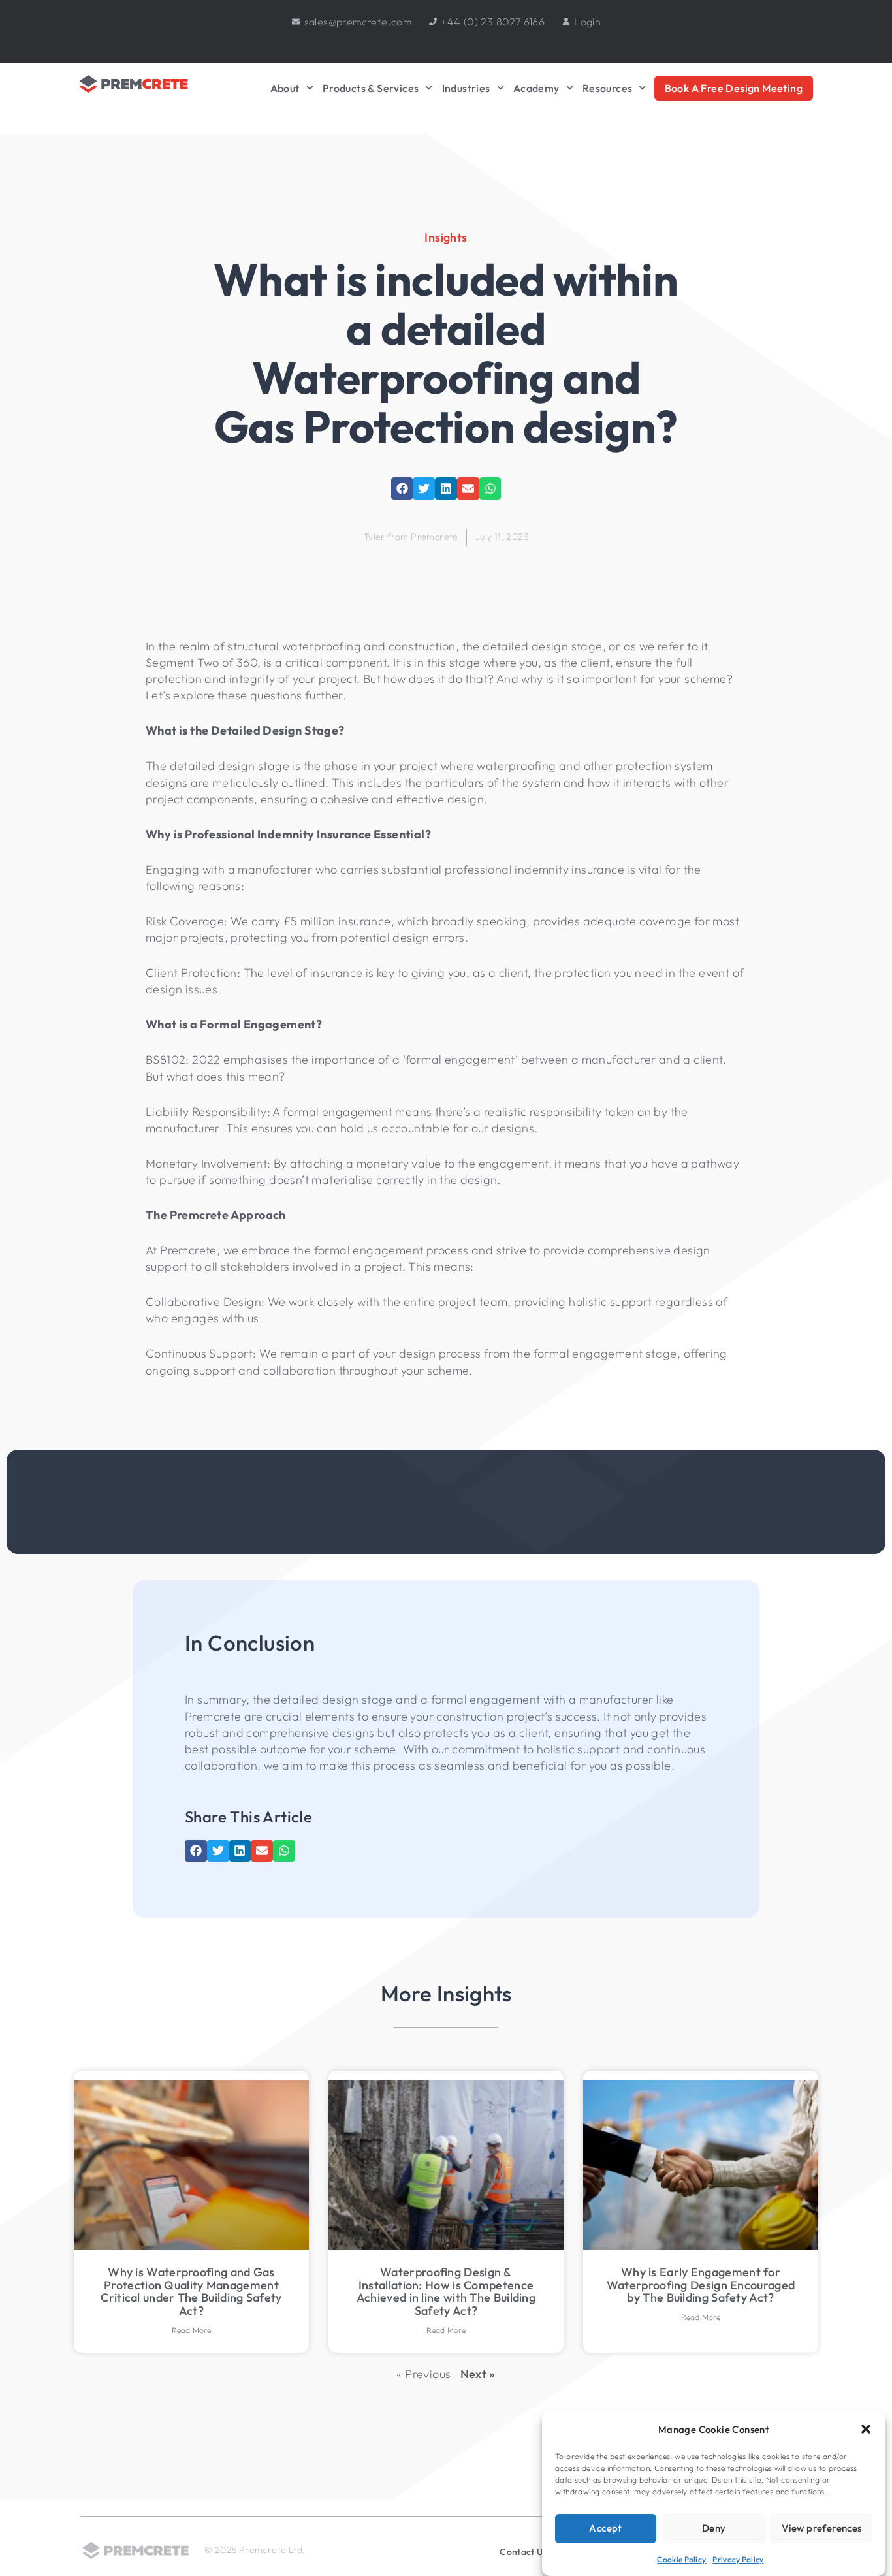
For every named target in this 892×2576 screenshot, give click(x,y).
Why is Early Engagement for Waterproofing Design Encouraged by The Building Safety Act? (701, 2285)
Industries (466, 88)
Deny (714, 2528)
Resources (608, 88)
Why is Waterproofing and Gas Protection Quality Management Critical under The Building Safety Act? (191, 2291)
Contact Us (523, 2552)
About (285, 88)
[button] (866, 2429)
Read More (192, 2330)
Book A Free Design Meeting (734, 88)
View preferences (821, 2528)
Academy (536, 88)
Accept (605, 2528)
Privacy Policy (738, 2559)
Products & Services (371, 88)
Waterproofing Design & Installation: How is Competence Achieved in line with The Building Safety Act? (446, 2291)
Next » (478, 2374)
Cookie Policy (681, 2559)
